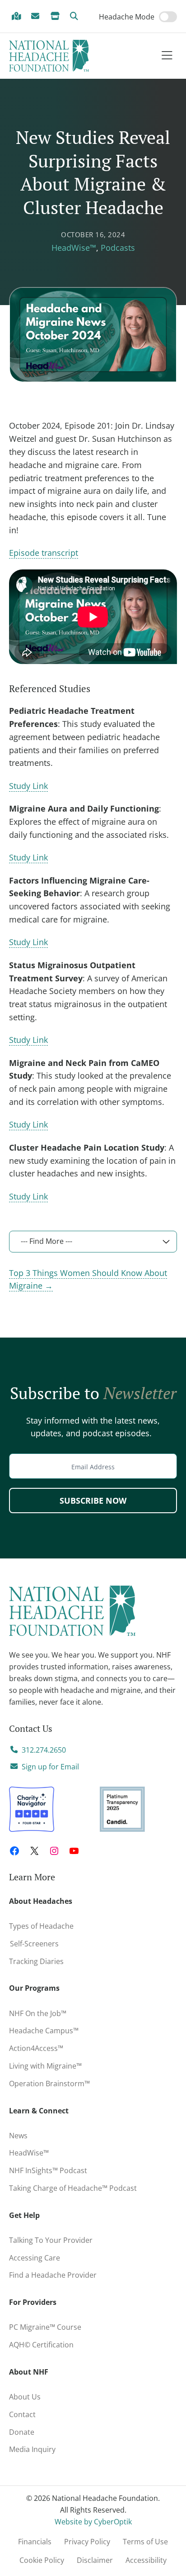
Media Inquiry (32, 2449)
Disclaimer (95, 2560)
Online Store (56, 17)
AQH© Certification (41, 2345)
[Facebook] (14, 1851)
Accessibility (146, 2560)
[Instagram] (54, 1851)
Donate (22, 2432)
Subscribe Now (93, 1501)
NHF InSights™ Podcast (48, 2170)
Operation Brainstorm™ (49, 2084)
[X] (34, 1851)
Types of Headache (41, 1926)
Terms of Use (145, 2542)
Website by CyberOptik (93, 2522)
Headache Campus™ (44, 2031)
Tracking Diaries (36, 1961)
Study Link (28, 786)
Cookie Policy (42, 2560)
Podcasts (118, 248)
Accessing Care (35, 2258)
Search (76, 17)
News (18, 2136)
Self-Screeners (34, 1944)
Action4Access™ (36, 2048)
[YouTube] (74, 1851)
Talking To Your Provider (51, 2240)
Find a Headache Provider (18, 17)
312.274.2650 (44, 1750)
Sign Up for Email (37, 17)
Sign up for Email (50, 1767)
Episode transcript (44, 553)
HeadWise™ (74, 248)
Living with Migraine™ (45, 2066)
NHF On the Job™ (38, 2013)
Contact (22, 2414)
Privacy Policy (87, 2542)
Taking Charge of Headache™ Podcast (73, 2188)
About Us (25, 2397)
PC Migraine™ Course (48, 2325)
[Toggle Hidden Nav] (167, 56)
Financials (35, 2542)
